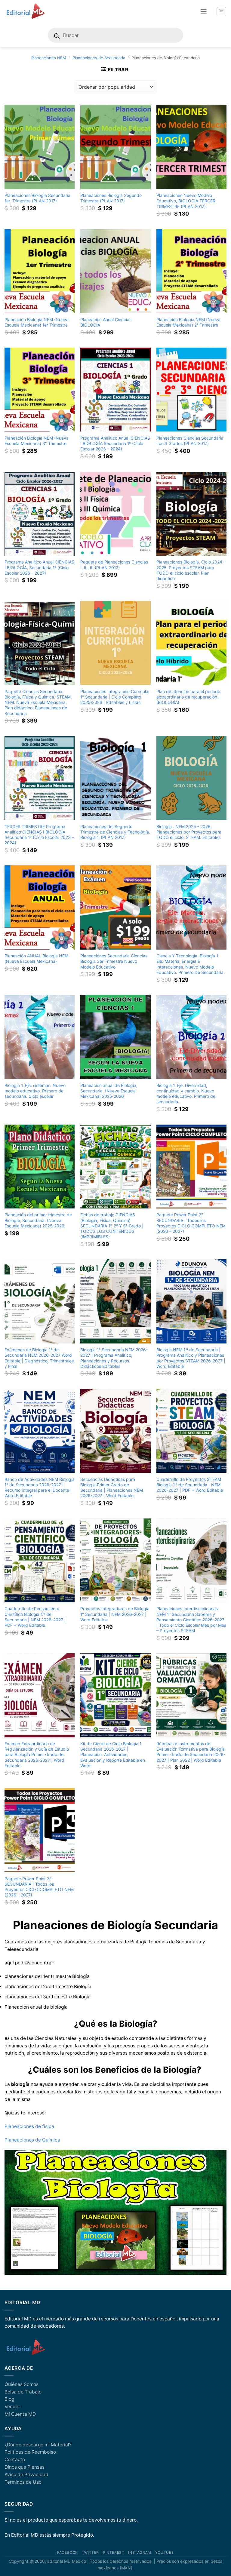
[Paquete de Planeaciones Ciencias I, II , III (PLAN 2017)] (115, 514)
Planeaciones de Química (34, 2140)
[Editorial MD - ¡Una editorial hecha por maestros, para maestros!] (25, 11)
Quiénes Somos (22, 2384)
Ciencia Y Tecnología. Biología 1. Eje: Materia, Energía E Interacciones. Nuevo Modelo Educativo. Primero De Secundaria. (191, 964)
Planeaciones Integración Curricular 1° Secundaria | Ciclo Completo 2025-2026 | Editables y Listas (115, 697)
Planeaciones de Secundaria (99, 58)
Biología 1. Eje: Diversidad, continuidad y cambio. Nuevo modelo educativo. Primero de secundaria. (186, 1093)
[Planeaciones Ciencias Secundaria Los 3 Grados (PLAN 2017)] (191, 390)
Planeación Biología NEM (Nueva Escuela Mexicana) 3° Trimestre (37, 441)
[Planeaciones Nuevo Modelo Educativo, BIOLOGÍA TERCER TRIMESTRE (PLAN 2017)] (191, 147)
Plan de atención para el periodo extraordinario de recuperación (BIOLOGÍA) (188, 697)
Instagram (140, 2553)
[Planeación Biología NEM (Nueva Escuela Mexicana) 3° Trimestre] (40, 390)
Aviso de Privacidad (26, 2475)
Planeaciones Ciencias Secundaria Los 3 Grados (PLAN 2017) (190, 441)
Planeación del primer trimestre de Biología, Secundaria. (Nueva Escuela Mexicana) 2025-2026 (38, 1220)
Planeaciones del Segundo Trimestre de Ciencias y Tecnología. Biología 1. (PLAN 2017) (115, 832)
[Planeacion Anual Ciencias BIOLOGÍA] (115, 271)
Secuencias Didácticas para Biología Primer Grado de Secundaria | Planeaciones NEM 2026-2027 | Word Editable (112, 1487)
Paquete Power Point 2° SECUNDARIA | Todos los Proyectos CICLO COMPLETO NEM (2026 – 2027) (191, 1223)
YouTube (165, 2553)
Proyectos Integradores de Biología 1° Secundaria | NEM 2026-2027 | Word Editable (115, 1614)
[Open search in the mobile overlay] (115, 35)
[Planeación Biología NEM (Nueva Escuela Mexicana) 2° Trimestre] (191, 271)
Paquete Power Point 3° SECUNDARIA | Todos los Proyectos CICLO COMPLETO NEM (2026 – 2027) (39, 1887)
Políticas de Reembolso (30, 2452)
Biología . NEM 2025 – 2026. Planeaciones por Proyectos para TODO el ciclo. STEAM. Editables (189, 832)
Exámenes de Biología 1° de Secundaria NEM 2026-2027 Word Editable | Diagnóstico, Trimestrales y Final (39, 1358)
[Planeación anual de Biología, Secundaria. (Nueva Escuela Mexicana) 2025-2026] (115, 1037)
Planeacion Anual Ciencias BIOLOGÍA (106, 322)
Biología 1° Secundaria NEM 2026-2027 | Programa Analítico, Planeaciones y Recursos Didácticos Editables (114, 1358)
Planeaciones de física (29, 2126)
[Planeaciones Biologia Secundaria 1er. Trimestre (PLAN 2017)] (40, 147)
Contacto (15, 2459)
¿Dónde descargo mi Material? (38, 2445)
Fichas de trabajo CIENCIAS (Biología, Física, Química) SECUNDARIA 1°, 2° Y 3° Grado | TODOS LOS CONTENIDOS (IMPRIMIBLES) (112, 1226)
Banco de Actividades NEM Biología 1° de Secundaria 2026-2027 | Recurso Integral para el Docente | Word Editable (40, 1487)
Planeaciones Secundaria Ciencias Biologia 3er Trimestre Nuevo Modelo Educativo (114, 961)
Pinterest (114, 2553)
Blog (9, 2399)
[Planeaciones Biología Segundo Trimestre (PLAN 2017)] (115, 147)
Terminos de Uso (23, 2482)
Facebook (68, 2553)
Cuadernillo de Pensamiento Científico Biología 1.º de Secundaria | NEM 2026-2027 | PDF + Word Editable (35, 1617)
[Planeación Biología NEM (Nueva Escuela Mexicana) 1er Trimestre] (40, 271)
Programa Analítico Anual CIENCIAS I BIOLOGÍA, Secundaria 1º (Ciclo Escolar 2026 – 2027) (39, 567)
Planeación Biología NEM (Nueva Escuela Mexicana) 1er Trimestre (37, 322)
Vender (12, 2407)
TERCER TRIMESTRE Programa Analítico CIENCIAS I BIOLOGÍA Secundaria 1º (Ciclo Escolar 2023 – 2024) (39, 835)
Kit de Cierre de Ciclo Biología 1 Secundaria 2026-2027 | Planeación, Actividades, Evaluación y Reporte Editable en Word (113, 1755)
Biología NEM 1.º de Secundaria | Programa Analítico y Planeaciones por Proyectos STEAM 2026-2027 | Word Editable (191, 1358)
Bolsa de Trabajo (23, 2392)
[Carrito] (221, 12)
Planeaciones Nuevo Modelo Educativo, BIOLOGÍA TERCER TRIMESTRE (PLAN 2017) (186, 201)
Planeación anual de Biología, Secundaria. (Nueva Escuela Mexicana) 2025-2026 (109, 1091)
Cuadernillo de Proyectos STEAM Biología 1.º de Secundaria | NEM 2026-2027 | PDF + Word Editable (190, 1485)
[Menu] (204, 11)
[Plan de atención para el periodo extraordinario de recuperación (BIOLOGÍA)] (191, 643)
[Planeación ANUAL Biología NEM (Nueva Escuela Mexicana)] (40, 907)
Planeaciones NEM (49, 58)
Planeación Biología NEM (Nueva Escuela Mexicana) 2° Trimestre (188, 322)
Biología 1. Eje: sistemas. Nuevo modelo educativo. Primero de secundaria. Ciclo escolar (35, 1091)
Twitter (90, 2553)
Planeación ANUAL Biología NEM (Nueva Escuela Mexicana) (36, 958)
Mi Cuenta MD (20, 2414)
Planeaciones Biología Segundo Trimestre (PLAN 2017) (111, 198)
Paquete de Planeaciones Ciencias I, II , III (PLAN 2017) (114, 565)
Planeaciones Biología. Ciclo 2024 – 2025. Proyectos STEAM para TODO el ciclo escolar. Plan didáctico (191, 570)
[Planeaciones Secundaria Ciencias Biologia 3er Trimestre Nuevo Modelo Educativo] (115, 907)
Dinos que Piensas (25, 2467)
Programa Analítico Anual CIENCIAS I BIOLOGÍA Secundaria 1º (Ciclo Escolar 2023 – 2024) (115, 443)
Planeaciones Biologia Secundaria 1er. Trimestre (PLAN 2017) (37, 198)
